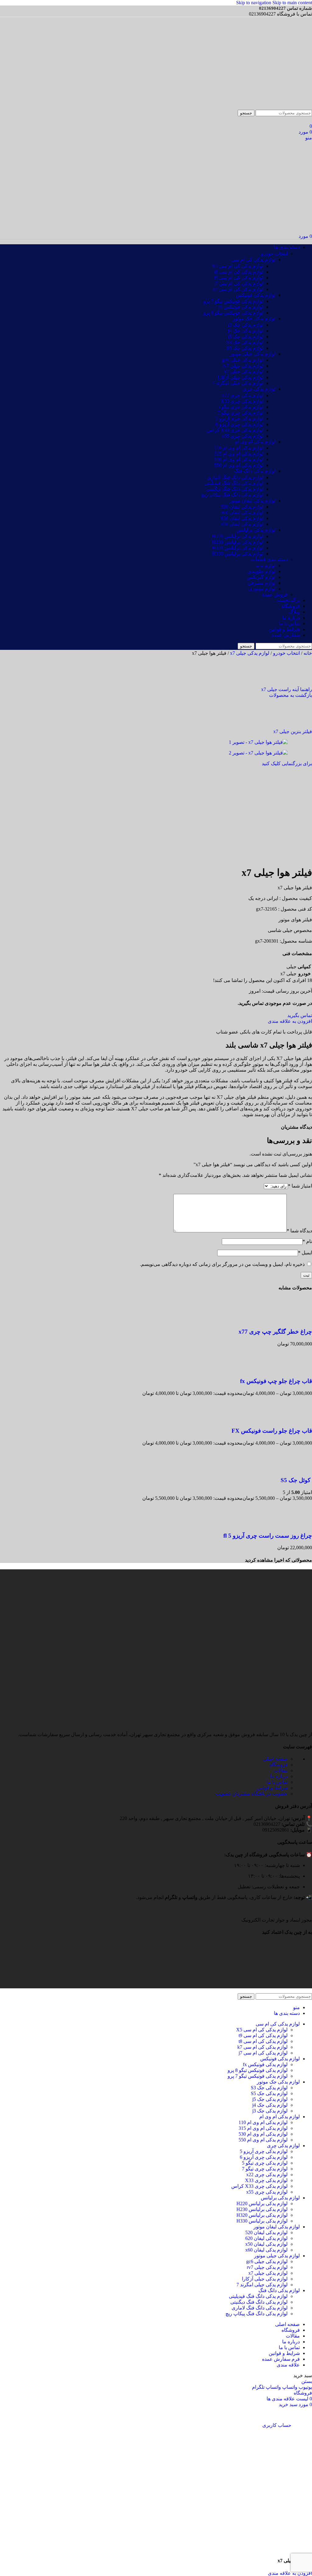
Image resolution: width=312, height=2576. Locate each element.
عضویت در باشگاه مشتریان (252, 1794)
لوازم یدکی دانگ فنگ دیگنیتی (235, 489)
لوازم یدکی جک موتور (254, 319)
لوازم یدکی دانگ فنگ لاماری (235, 477)
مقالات (281, 1770)
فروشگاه (278, 1765)
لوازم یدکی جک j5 (246, 337)
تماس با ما (277, 1782)
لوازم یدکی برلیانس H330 (238, 554)
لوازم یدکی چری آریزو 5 (239, 419)
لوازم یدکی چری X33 (242, 401)
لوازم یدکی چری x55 (243, 436)
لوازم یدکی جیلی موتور (253, 354)
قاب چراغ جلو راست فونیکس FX (272, 1431)
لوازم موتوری (262, 589)
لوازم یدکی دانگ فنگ (255, 471)
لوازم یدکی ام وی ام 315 (239, 454)
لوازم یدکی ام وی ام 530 (239, 459)
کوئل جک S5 (296, 1480)
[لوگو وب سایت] (283, 107)
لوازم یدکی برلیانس (256, 530)
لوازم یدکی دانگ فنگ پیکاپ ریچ (232, 495)
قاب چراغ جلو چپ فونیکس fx (276, 1381)
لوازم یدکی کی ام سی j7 (239, 283)
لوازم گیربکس (261, 577)
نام (307, 1241)
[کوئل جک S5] (300, 1469)
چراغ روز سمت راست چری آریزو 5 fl (268, 1536)
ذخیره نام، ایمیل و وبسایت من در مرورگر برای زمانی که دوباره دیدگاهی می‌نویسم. (222, 1264)
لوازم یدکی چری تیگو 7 (240, 413)
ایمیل (305, 1253)
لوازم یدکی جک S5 (245, 348)
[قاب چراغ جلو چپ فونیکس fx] (300, 1369)
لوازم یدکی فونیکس (256, 295)
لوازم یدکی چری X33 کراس (235, 430)
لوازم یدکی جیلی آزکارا (240, 377)
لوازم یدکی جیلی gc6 (243, 360)
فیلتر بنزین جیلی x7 (293, 731)
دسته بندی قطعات (269, 559)
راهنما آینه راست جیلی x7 (287, 689)
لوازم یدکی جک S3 (245, 342)
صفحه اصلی (275, 1759)
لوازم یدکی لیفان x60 (242, 512)
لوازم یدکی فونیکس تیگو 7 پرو (233, 301)
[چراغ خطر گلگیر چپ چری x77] (300, 1320)
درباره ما (279, 1776)
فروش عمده (275, 595)
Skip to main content (292, 3)
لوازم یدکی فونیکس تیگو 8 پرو (233, 313)
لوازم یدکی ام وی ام (255, 442)
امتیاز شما (300, 1186)
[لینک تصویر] (307, 1914)
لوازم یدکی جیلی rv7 (243, 366)
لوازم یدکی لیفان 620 (242, 518)
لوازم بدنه (266, 566)
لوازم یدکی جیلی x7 (244, 372)
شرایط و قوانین (272, 1788)
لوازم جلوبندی (261, 571)
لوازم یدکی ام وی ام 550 (239, 465)
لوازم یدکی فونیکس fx (241, 307)
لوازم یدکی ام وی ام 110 (239, 448)
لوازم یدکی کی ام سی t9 (239, 278)
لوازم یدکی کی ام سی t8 (239, 272)
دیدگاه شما (299, 1231)
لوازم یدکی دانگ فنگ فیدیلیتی (234, 483)
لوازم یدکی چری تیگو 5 (240, 407)
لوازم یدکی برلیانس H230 (238, 542)
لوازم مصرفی (261, 583)
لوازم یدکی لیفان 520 (242, 507)
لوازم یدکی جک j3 (246, 325)
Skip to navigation (254, 3)
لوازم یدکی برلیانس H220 (238, 536)
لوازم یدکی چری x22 (243, 395)
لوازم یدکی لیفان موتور (252, 501)
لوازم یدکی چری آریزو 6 (239, 424)
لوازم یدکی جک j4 (246, 331)
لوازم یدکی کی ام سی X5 (238, 266)
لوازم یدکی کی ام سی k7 (238, 289)
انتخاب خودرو (274, 254)
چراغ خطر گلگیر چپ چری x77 (275, 1332)
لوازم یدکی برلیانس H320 (238, 548)
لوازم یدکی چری (259, 389)
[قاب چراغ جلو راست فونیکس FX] (300, 1419)
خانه (307, 653)
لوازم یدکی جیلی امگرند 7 (238, 383)
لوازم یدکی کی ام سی (253, 260)
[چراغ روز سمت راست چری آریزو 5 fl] (300, 1524)
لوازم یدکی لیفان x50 (242, 524)
